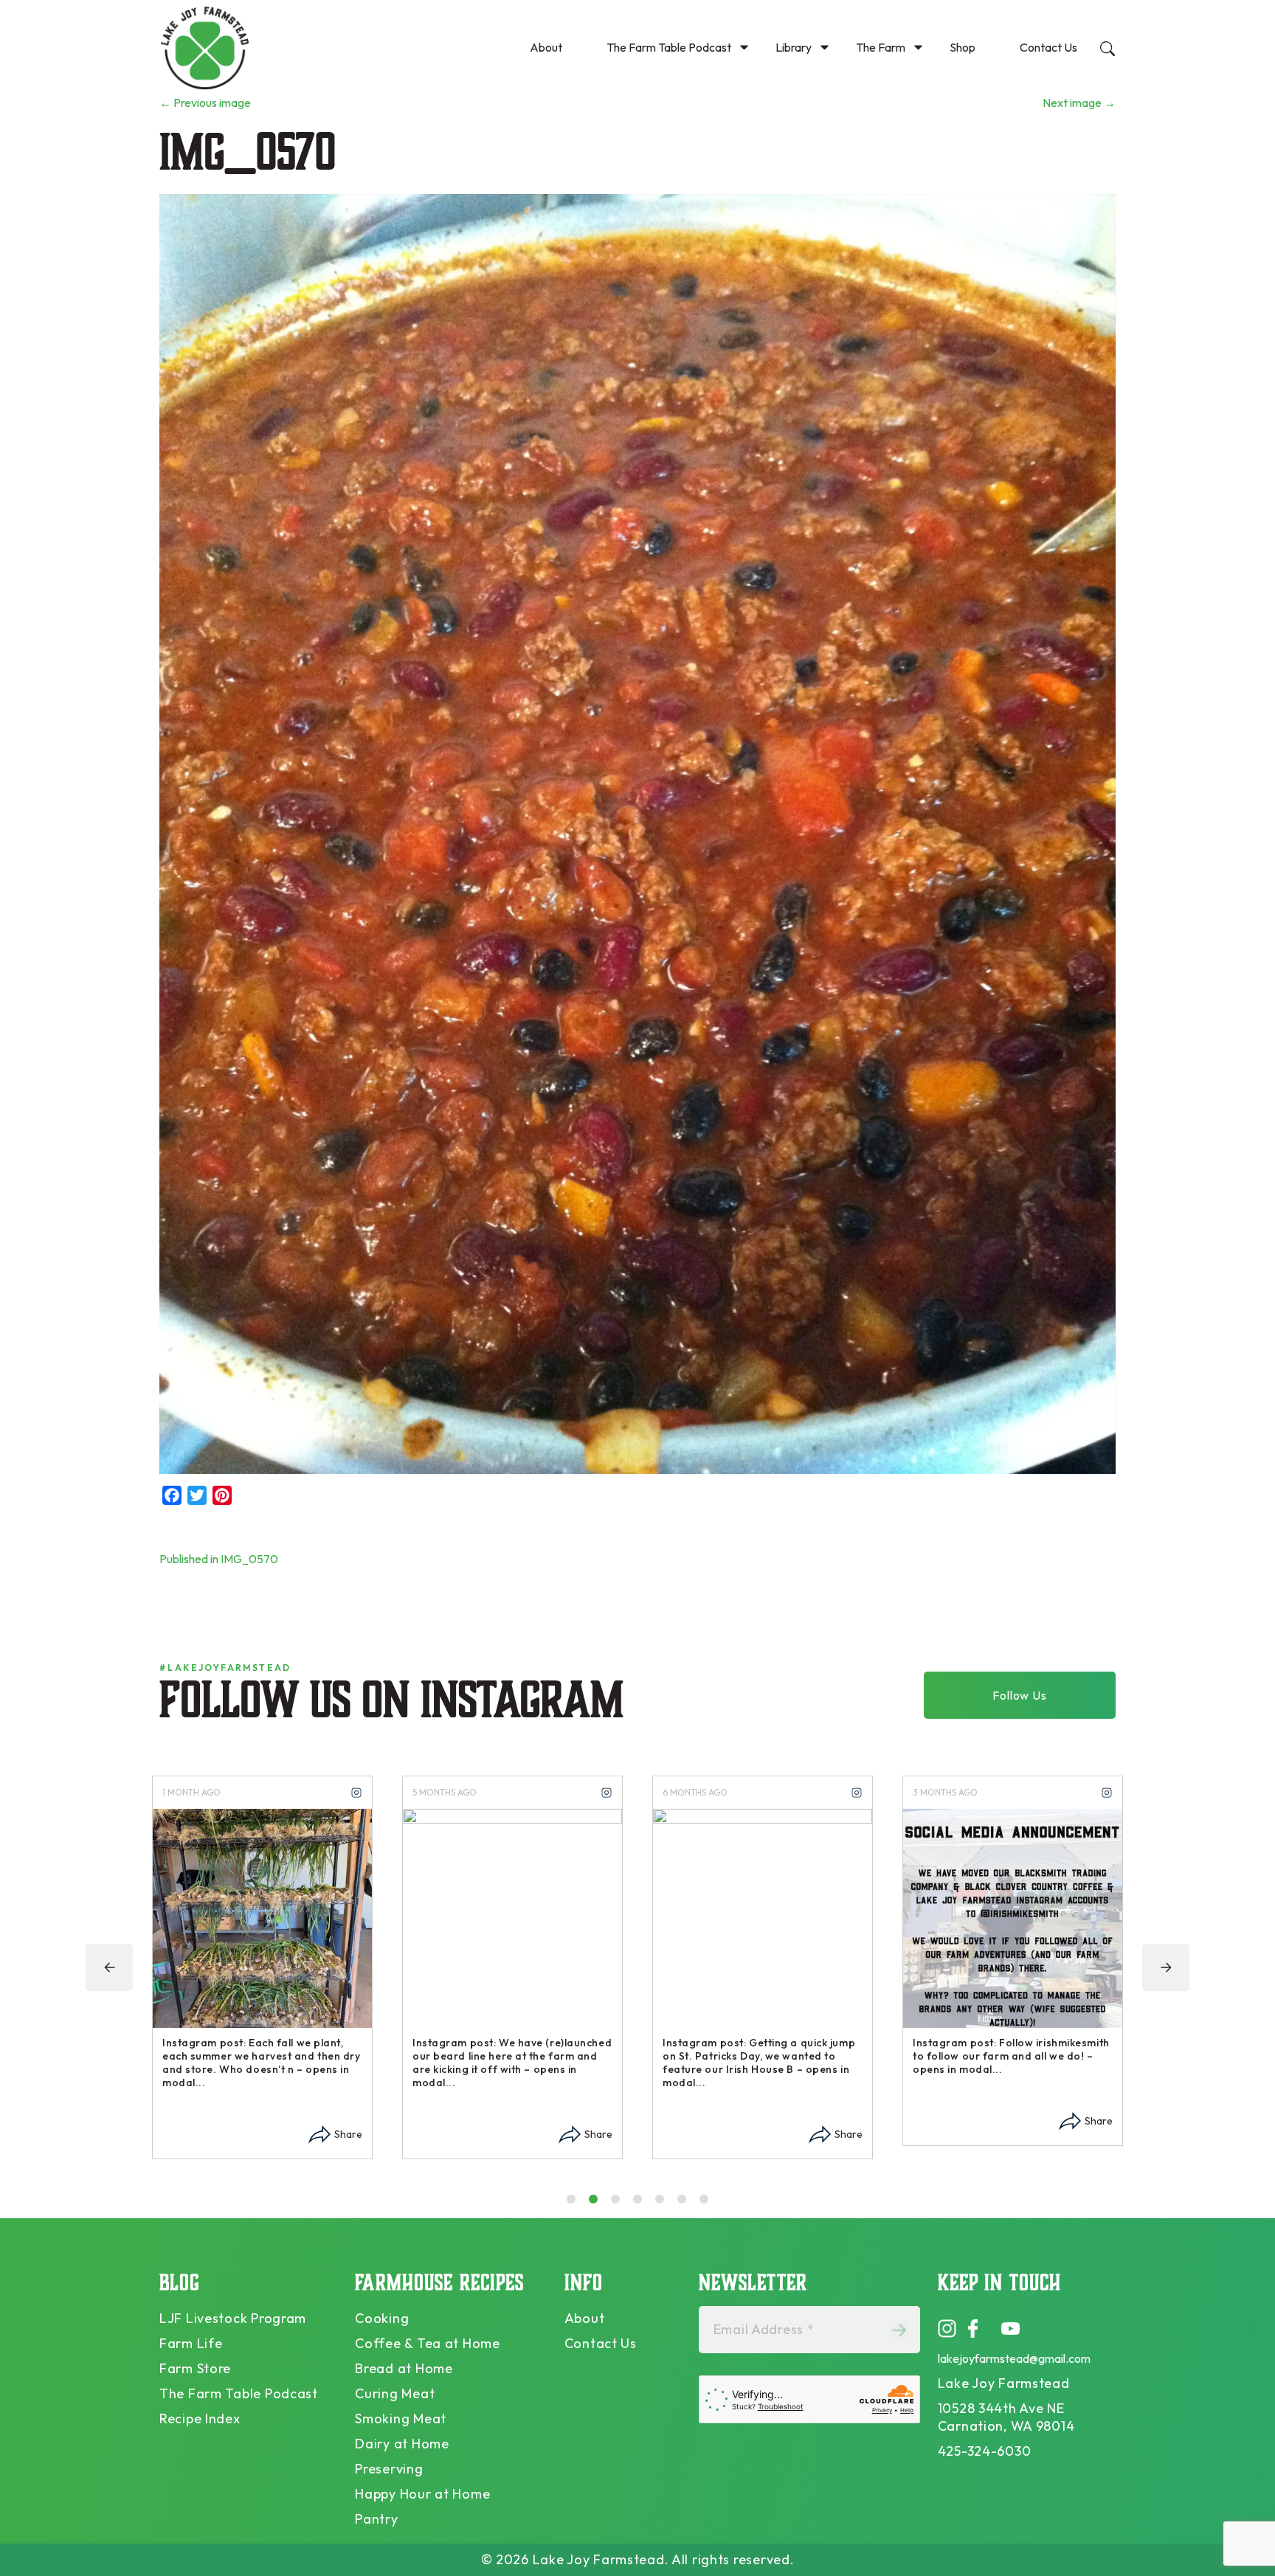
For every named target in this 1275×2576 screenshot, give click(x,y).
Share (348, 2134)
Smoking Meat (401, 2419)
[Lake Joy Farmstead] (204, 47)
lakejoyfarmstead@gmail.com (1014, 2358)
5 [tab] (663, 2204)
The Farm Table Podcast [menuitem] (669, 47)
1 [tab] (573, 2204)
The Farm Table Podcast (239, 2393)
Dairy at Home (402, 2444)
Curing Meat (395, 2393)
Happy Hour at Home (422, 2494)
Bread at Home (404, 2368)
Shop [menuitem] (963, 47)
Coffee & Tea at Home (427, 2343)
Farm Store (195, 2368)
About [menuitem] (546, 47)
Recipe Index (200, 2419)
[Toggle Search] (1108, 46)
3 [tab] (619, 2204)
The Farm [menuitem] (881, 47)
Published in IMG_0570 (219, 1559)
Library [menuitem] (794, 47)
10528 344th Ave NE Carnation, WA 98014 (1006, 2417)
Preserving (389, 2469)
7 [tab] (707, 2204)
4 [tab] (641, 2204)
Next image (1079, 103)
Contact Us (601, 2343)
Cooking (382, 2318)
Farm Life (191, 2343)
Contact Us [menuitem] (1048, 47)
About (585, 2318)
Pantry (376, 2519)
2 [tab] (597, 2204)
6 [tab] (685, 2204)
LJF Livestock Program (233, 2318)
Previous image (205, 103)
